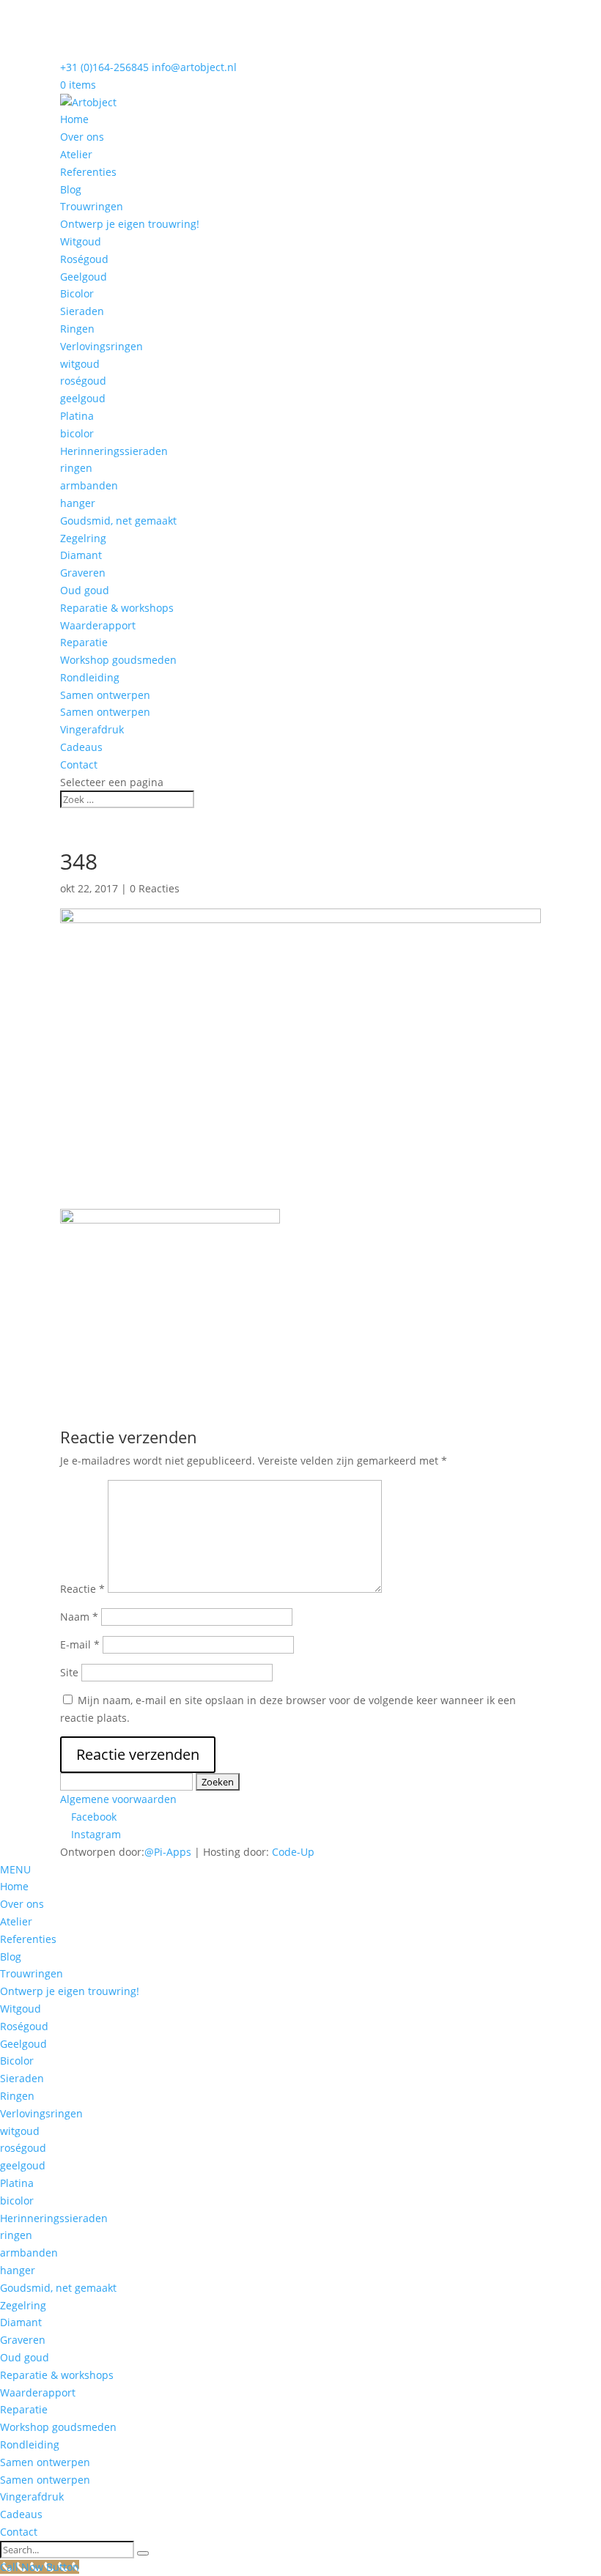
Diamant (81, 555)
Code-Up (293, 1852)
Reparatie (84, 642)
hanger (78, 503)
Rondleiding (90, 677)
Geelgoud (84, 277)
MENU (15, 1869)
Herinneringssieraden (114, 451)
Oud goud (85, 590)
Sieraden (82, 311)
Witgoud (81, 241)
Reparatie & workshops (117, 608)
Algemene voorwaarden (118, 1799)
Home (74, 119)
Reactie (82, 1589)
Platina (77, 416)
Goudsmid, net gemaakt (118, 521)
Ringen (77, 329)
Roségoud (84, 259)
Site (69, 1672)
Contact (79, 765)
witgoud (80, 364)
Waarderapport (98, 625)
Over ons (82, 137)
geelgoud (83, 398)
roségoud (83, 381)
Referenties (88, 172)
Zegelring (83, 538)
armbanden (89, 485)
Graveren (83, 573)
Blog (71, 189)
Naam (79, 1617)
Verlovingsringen (102, 346)
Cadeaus (81, 747)
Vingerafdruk (92, 729)
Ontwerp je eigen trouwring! (130, 224)
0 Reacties (155, 888)
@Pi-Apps (168, 1852)
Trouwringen (92, 206)
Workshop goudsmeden (118, 660)
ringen (76, 468)
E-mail (80, 1644)
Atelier (76, 154)
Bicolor (77, 293)
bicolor (77, 433)
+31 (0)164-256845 (104, 67)
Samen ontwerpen (105, 695)
